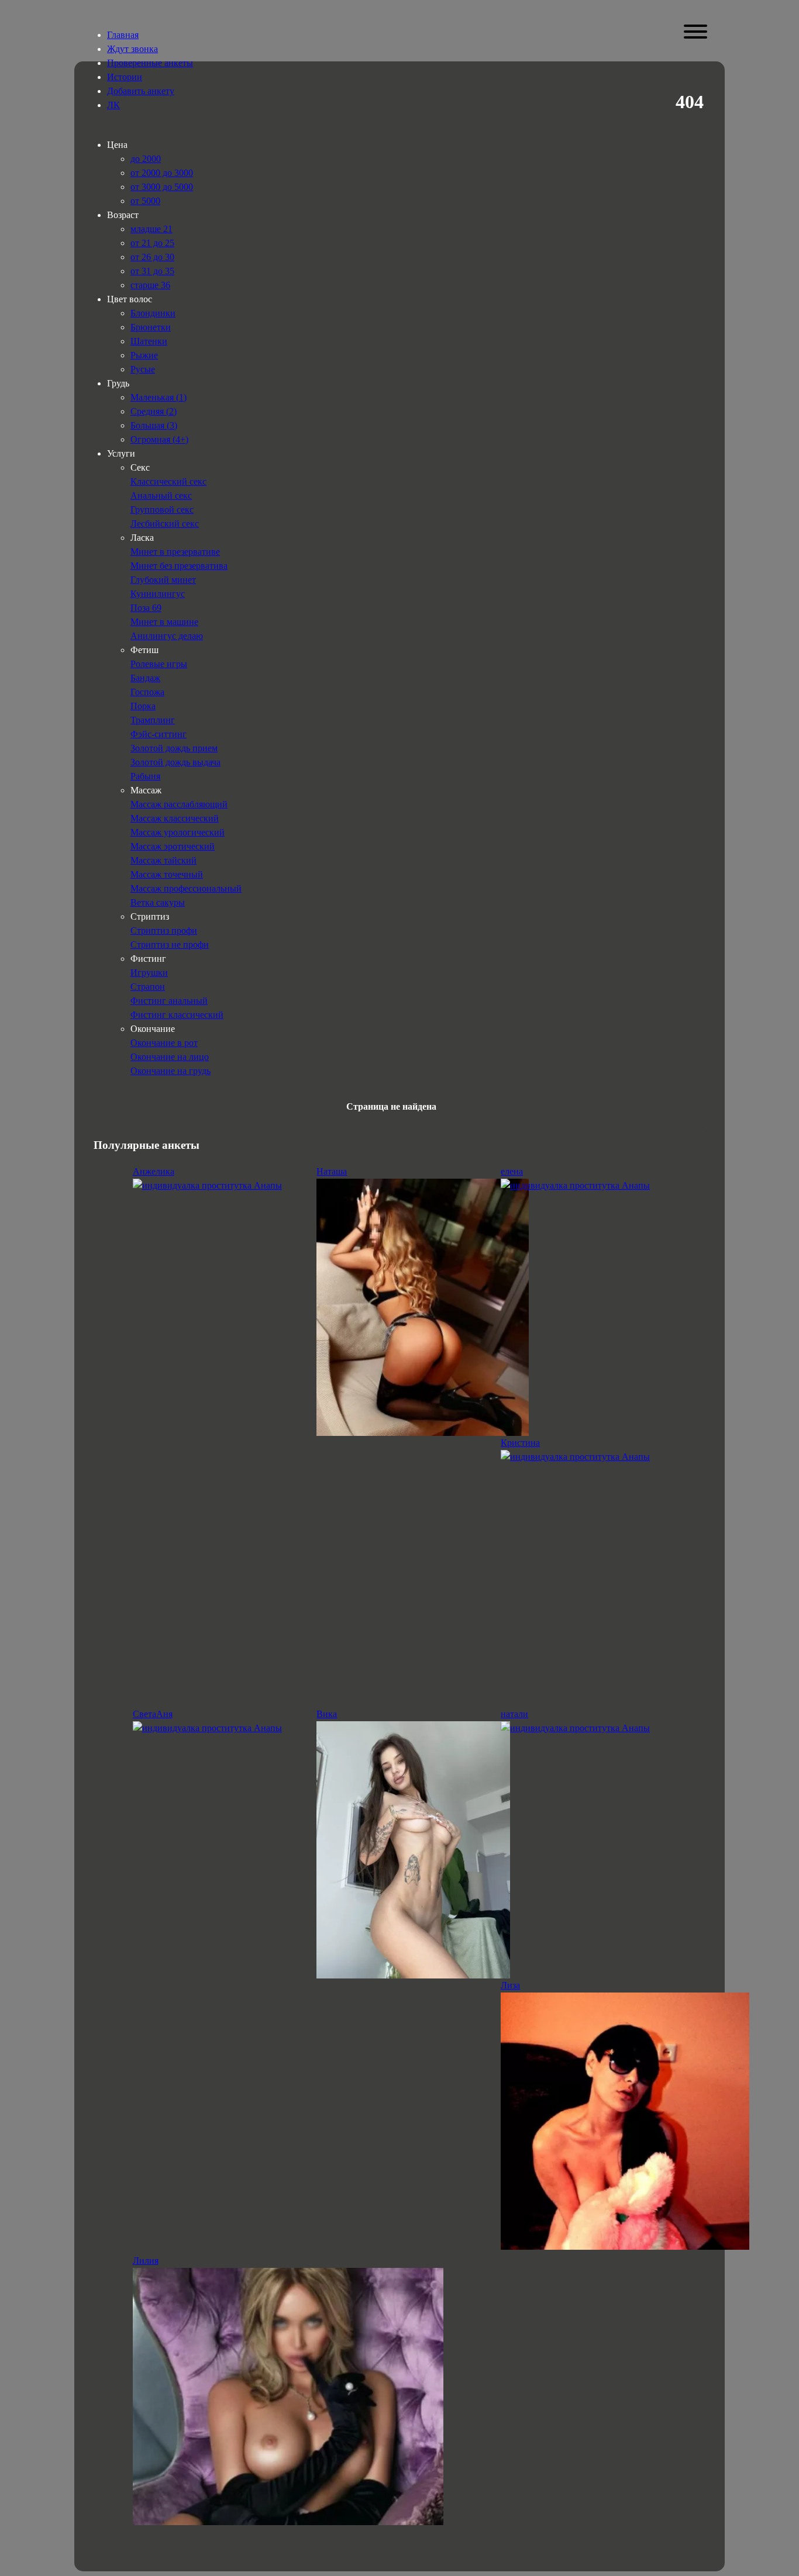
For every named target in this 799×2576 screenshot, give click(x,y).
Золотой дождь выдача (175, 762)
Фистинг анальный (169, 1001)
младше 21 (151, 229)
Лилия (146, 2261)
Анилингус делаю (167, 636)
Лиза (510, 1985)
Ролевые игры (159, 664)
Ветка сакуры (158, 902)
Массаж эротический (173, 846)
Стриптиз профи (164, 930)
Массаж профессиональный (186, 888)
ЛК (113, 105)
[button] (695, 32)
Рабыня (145, 776)
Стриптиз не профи (170, 945)
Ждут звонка (132, 49)
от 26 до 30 (152, 257)
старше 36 (150, 285)
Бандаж (145, 678)
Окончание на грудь (171, 1071)
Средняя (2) (154, 411)
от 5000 (145, 201)
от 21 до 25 (152, 243)
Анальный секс (161, 495)
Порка (143, 706)
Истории (125, 77)
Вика (327, 1714)
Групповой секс (162, 510)
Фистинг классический (177, 1015)
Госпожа (147, 692)
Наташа (332, 1171)
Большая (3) (154, 425)
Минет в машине (164, 622)
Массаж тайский (163, 860)
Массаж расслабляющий (179, 804)
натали (514, 1714)
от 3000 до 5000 (162, 187)
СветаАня (153, 1714)
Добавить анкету (141, 91)
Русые (143, 369)
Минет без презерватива (179, 566)
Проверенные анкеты (150, 63)
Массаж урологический (178, 832)
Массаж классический (175, 818)
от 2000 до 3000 (162, 173)
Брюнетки (151, 327)
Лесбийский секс (165, 524)
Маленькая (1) (159, 397)
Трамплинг (153, 720)
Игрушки (149, 973)
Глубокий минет (163, 580)
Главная (123, 35)
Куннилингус (158, 594)
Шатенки (149, 341)
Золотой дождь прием (174, 748)
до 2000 (146, 159)
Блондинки (153, 313)
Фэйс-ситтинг (159, 734)
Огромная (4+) (159, 439)
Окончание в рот (164, 1043)
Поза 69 (146, 608)
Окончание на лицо (170, 1057)
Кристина (520, 1443)
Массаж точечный (167, 874)
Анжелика (154, 1171)
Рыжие (144, 355)
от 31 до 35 (152, 271)
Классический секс (168, 481)
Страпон (148, 987)
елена (512, 1171)
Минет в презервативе (175, 552)
